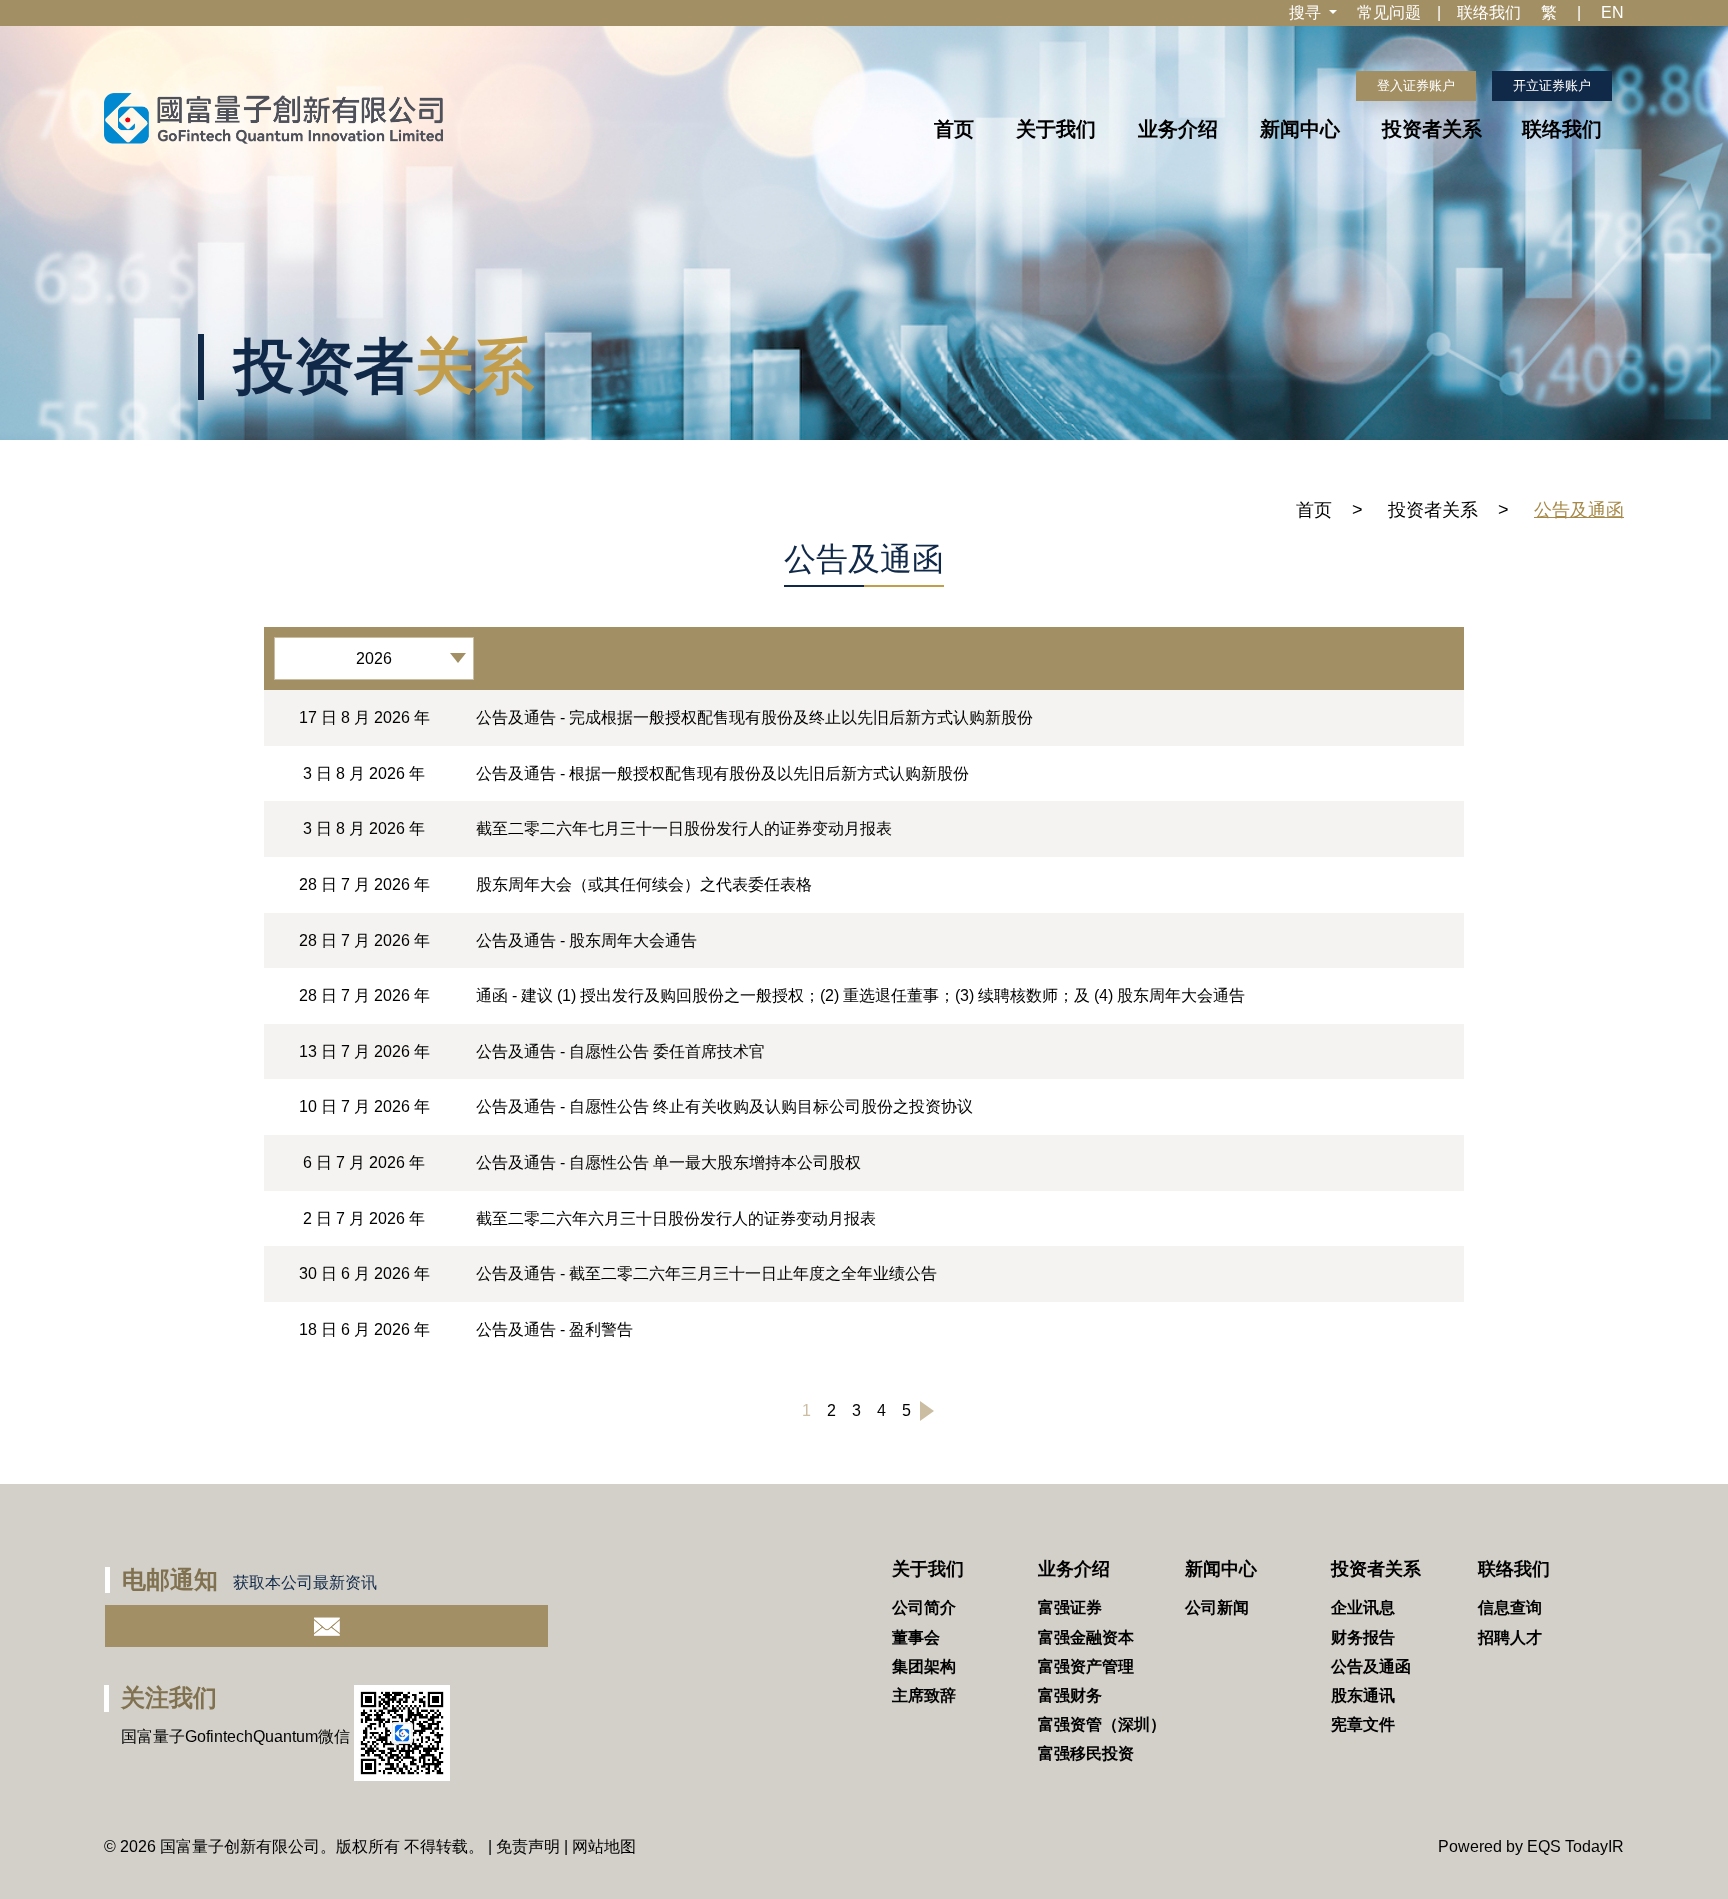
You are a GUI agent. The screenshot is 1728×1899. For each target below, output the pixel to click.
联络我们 (1489, 12)
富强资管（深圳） (1102, 1724)
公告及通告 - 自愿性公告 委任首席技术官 (620, 1051)
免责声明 (528, 1846)
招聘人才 (1510, 1637)
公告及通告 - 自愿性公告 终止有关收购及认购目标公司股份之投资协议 (724, 1106)
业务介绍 (1178, 129)
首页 (954, 129)
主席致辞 (924, 1695)
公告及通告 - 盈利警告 (554, 1329)
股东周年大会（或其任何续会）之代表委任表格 (644, 884)
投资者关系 (1432, 129)
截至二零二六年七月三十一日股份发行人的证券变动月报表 (684, 828)
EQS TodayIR (1575, 1846)
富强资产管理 (1086, 1666)
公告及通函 (1371, 1666)
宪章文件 (1363, 1724)
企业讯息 (1363, 1607)
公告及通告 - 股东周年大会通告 (586, 940)
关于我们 (1056, 129)
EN (1612, 12)
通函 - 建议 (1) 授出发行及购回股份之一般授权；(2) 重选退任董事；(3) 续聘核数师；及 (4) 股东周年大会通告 (860, 995)
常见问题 (1389, 12)
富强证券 (1070, 1607)
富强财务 (1070, 1695)
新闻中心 (1300, 129)
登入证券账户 (1416, 85)
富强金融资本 (1086, 1637)
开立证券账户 (1552, 85)
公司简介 (924, 1607)
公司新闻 (1217, 1607)
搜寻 (1307, 12)
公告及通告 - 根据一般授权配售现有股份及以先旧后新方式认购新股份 (722, 773)
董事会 (916, 1637)
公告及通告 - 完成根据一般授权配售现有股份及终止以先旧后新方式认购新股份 (754, 717)
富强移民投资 (1086, 1753)
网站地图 (604, 1846)
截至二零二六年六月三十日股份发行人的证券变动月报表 (676, 1218)
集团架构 (924, 1666)
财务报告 (1363, 1637)
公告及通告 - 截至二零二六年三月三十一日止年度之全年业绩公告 (706, 1273)
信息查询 (1510, 1607)
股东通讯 (1363, 1695)
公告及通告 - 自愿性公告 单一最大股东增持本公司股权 (668, 1162)
